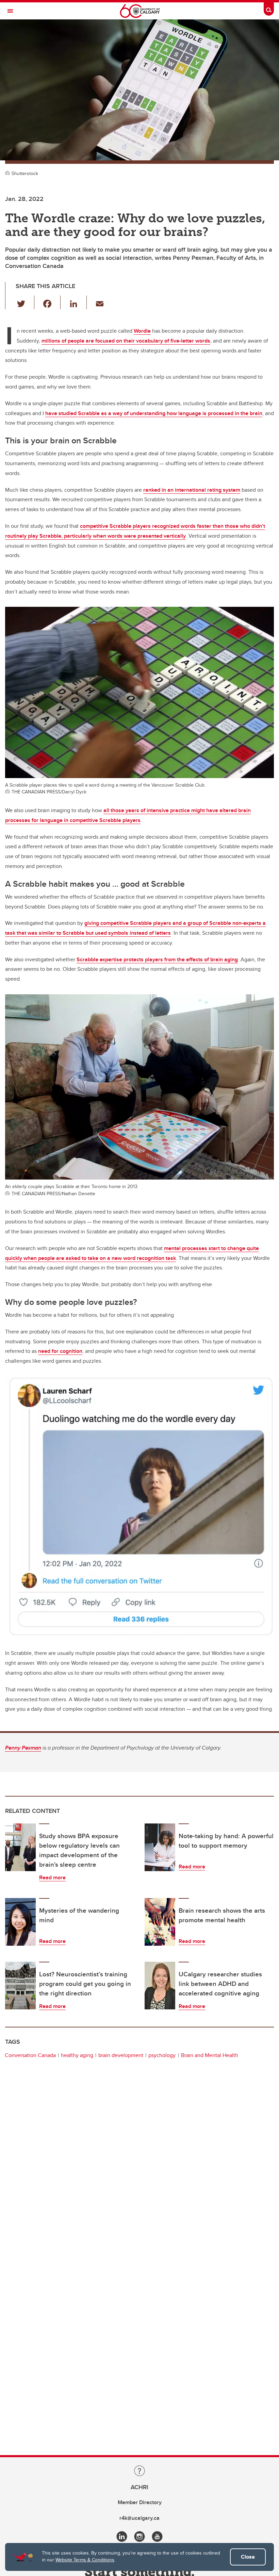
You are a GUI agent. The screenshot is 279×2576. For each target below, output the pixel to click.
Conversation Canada (30, 2055)
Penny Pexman (23, 1748)
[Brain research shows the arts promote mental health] (160, 1922)
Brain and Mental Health (210, 2055)
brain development (121, 2055)
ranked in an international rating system (192, 490)
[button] (25, 302)
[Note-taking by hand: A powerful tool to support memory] (160, 1847)
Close (248, 2557)
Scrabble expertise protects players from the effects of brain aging (157, 959)
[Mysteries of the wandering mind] (20, 1922)
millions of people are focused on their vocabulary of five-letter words (126, 341)
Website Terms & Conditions (85, 2560)
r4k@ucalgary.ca (139, 2518)
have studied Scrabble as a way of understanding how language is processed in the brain (154, 413)
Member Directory (140, 2502)
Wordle (142, 331)
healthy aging (77, 2055)
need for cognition (60, 1351)
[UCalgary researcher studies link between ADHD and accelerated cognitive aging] (160, 1986)
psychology (162, 2055)
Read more (52, 1877)
